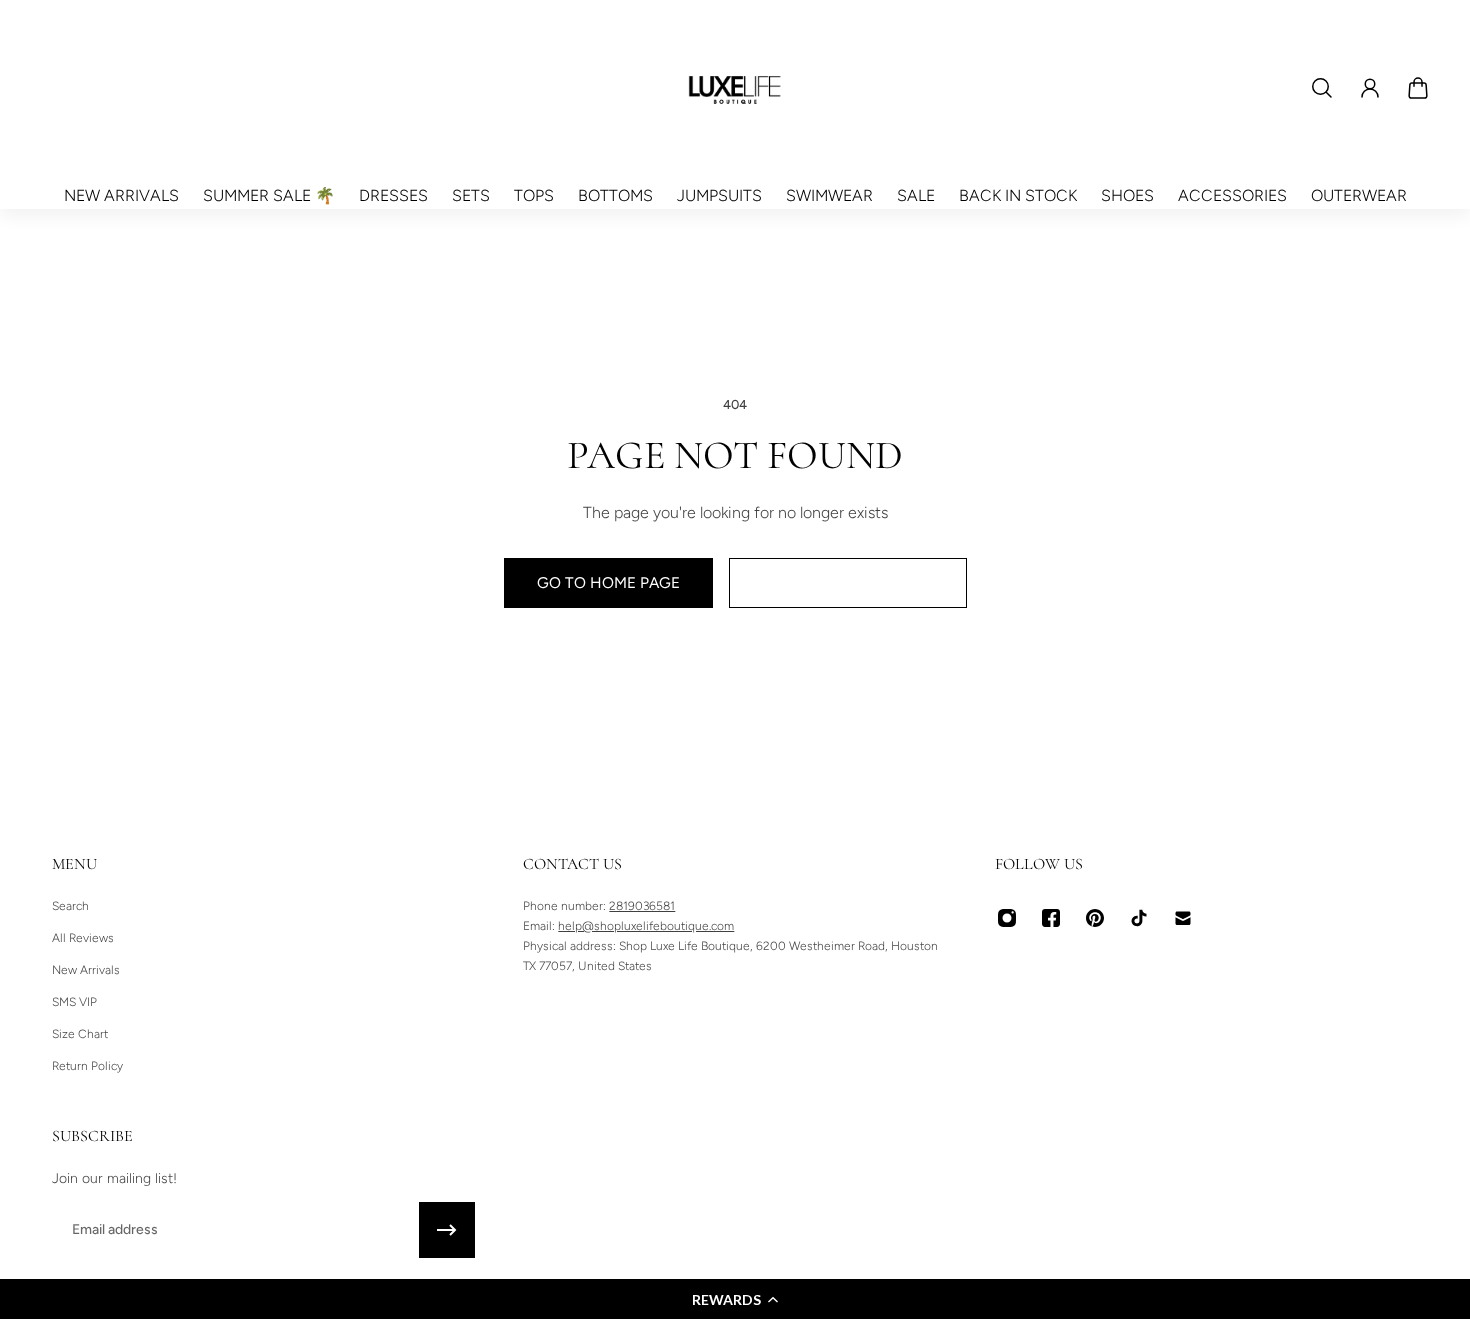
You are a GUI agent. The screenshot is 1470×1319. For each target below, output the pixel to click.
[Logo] (735, 88)
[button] (735, 1299)
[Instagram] (1007, 918)
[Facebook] (1051, 918)
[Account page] (1370, 88)
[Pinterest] (1095, 918)
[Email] (1183, 918)
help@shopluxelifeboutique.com (646, 926)
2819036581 (642, 906)
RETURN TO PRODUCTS (848, 582)
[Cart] (1418, 88)
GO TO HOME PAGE (608, 582)
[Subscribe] (447, 1230)
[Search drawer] (1322, 88)
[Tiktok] (1139, 918)
